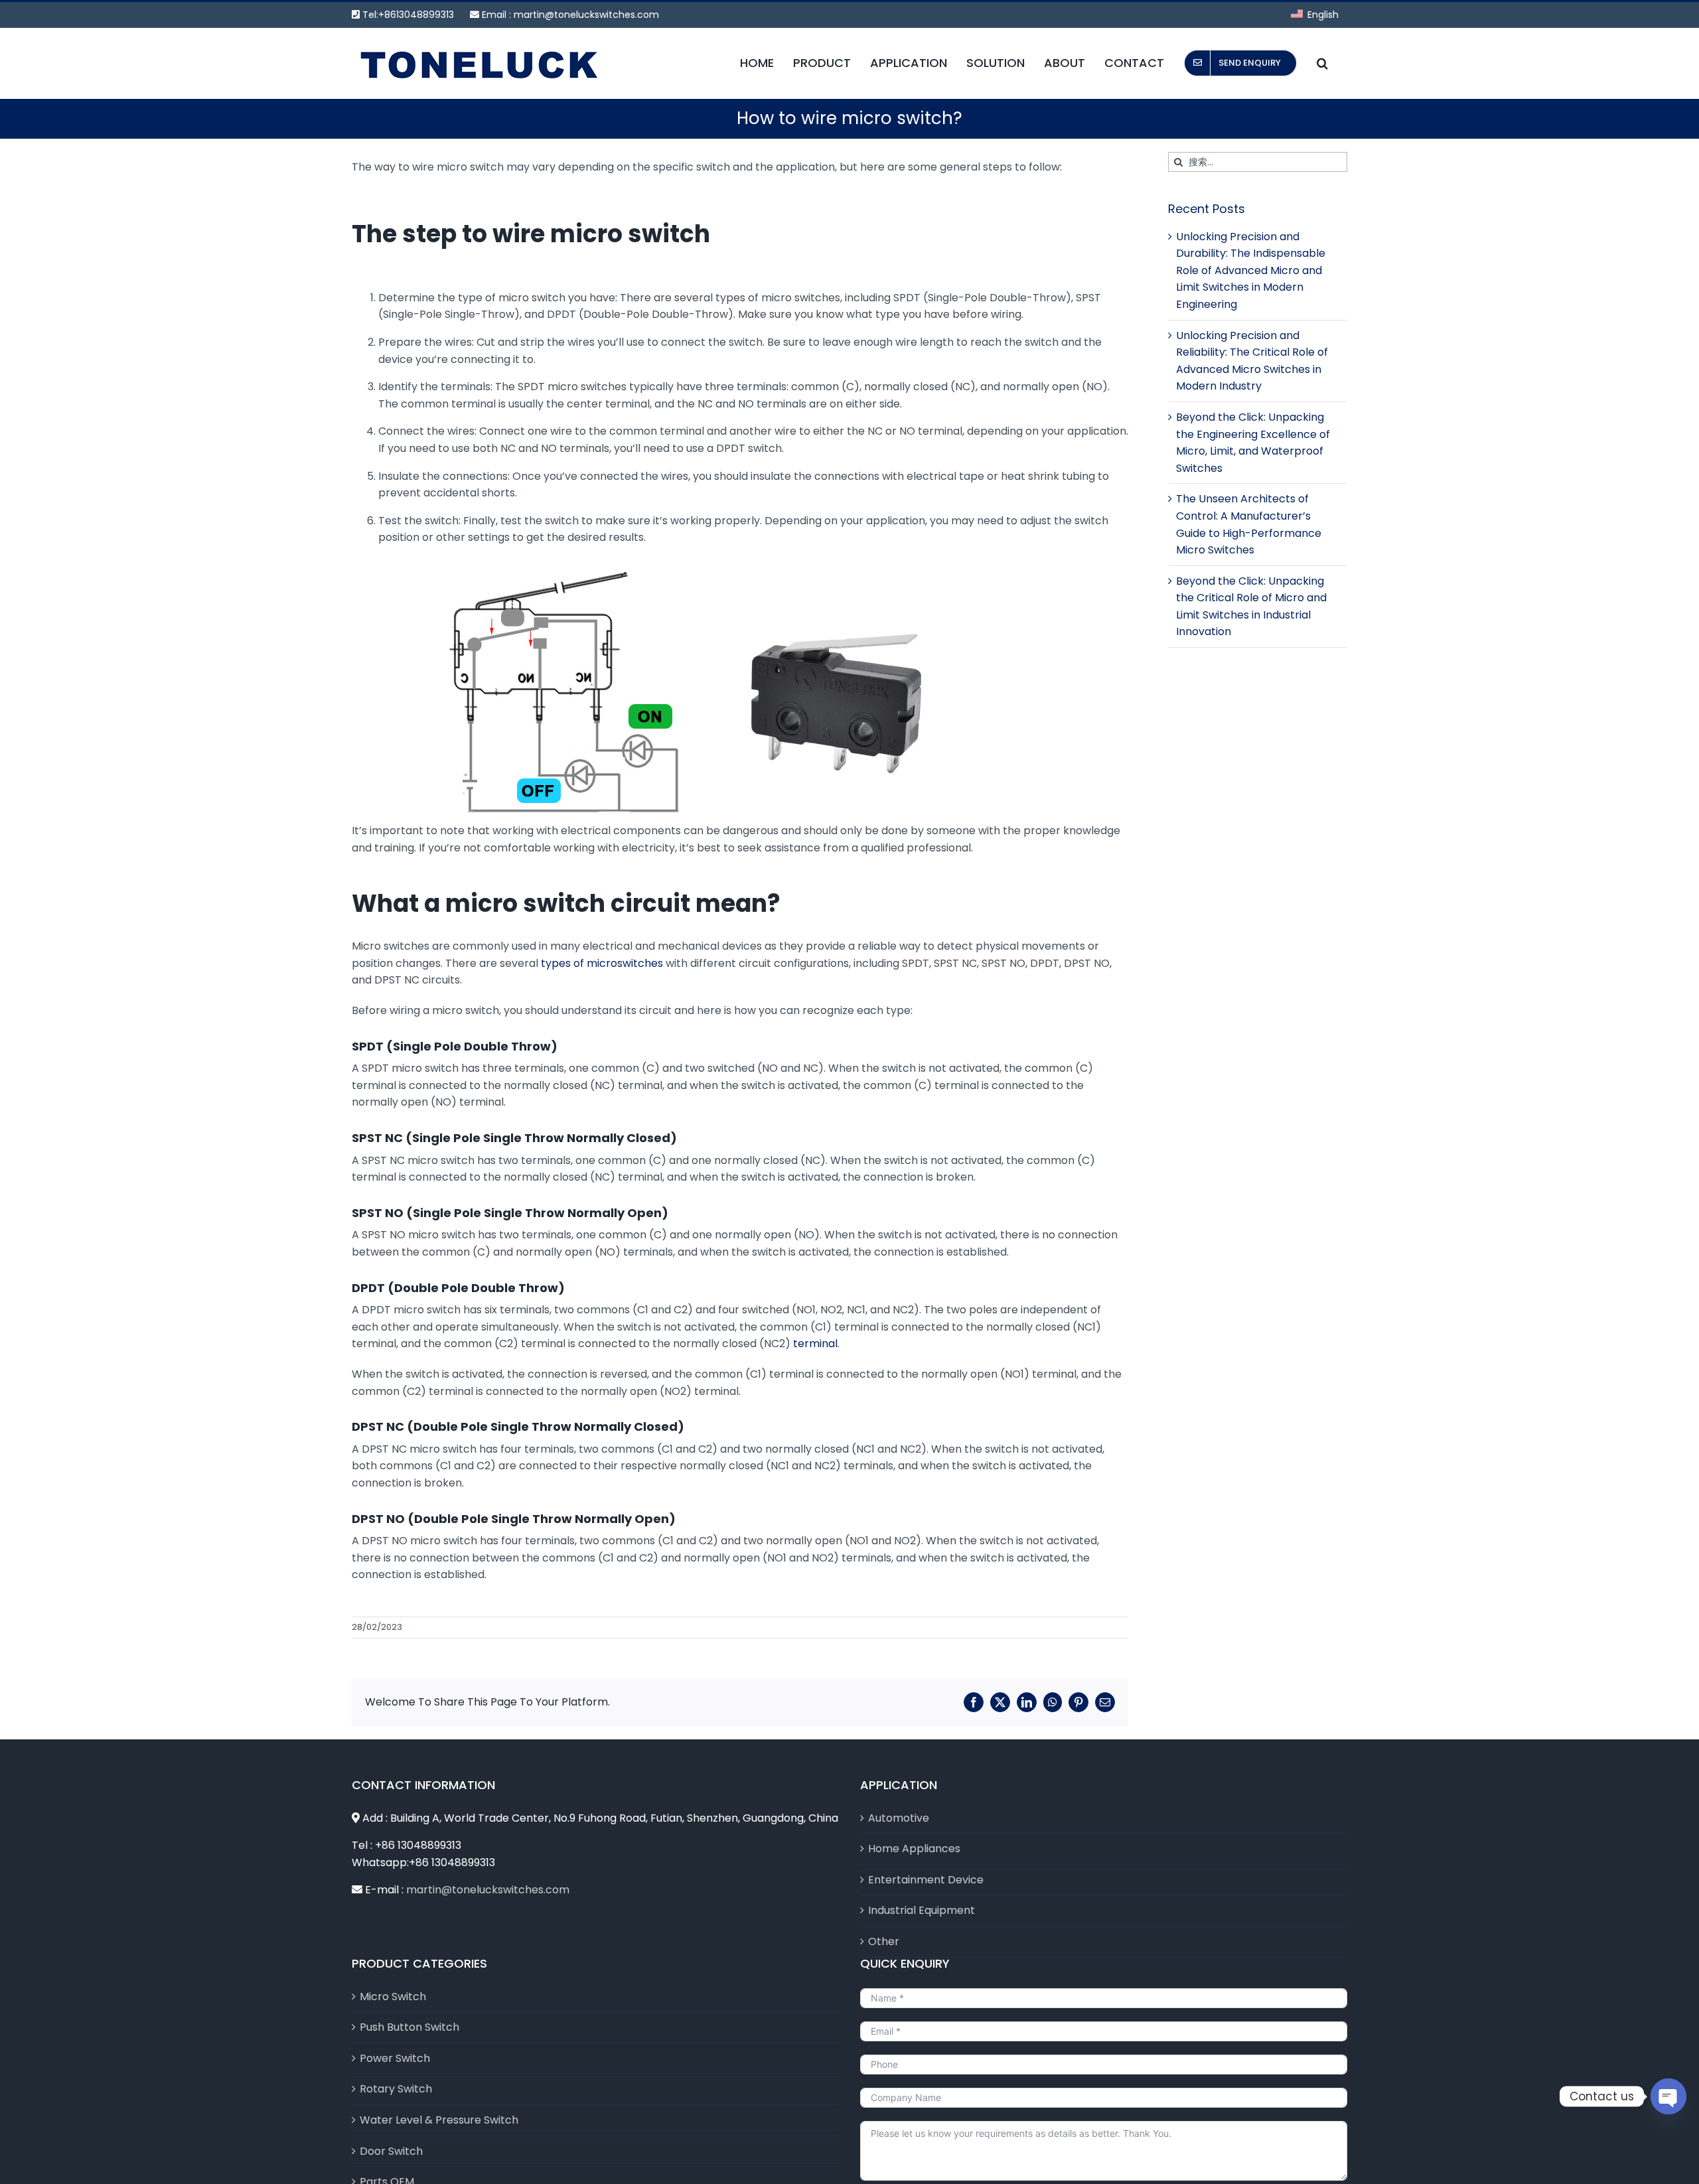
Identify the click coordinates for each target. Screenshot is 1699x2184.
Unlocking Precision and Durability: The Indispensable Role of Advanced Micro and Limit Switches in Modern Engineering (1251, 270)
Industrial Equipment (922, 1910)
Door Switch (391, 2151)
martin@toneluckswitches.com (586, 15)
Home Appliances (914, 1849)
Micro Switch (393, 1997)
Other (884, 1941)
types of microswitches (602, 963)
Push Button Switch (409, 2027)
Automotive (899, 1818)
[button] (1322, 63)
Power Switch (395, 2058)
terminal (815, 1344)
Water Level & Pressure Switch (439, 2120)
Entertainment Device (926, 1880)
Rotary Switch (396, 2089)
